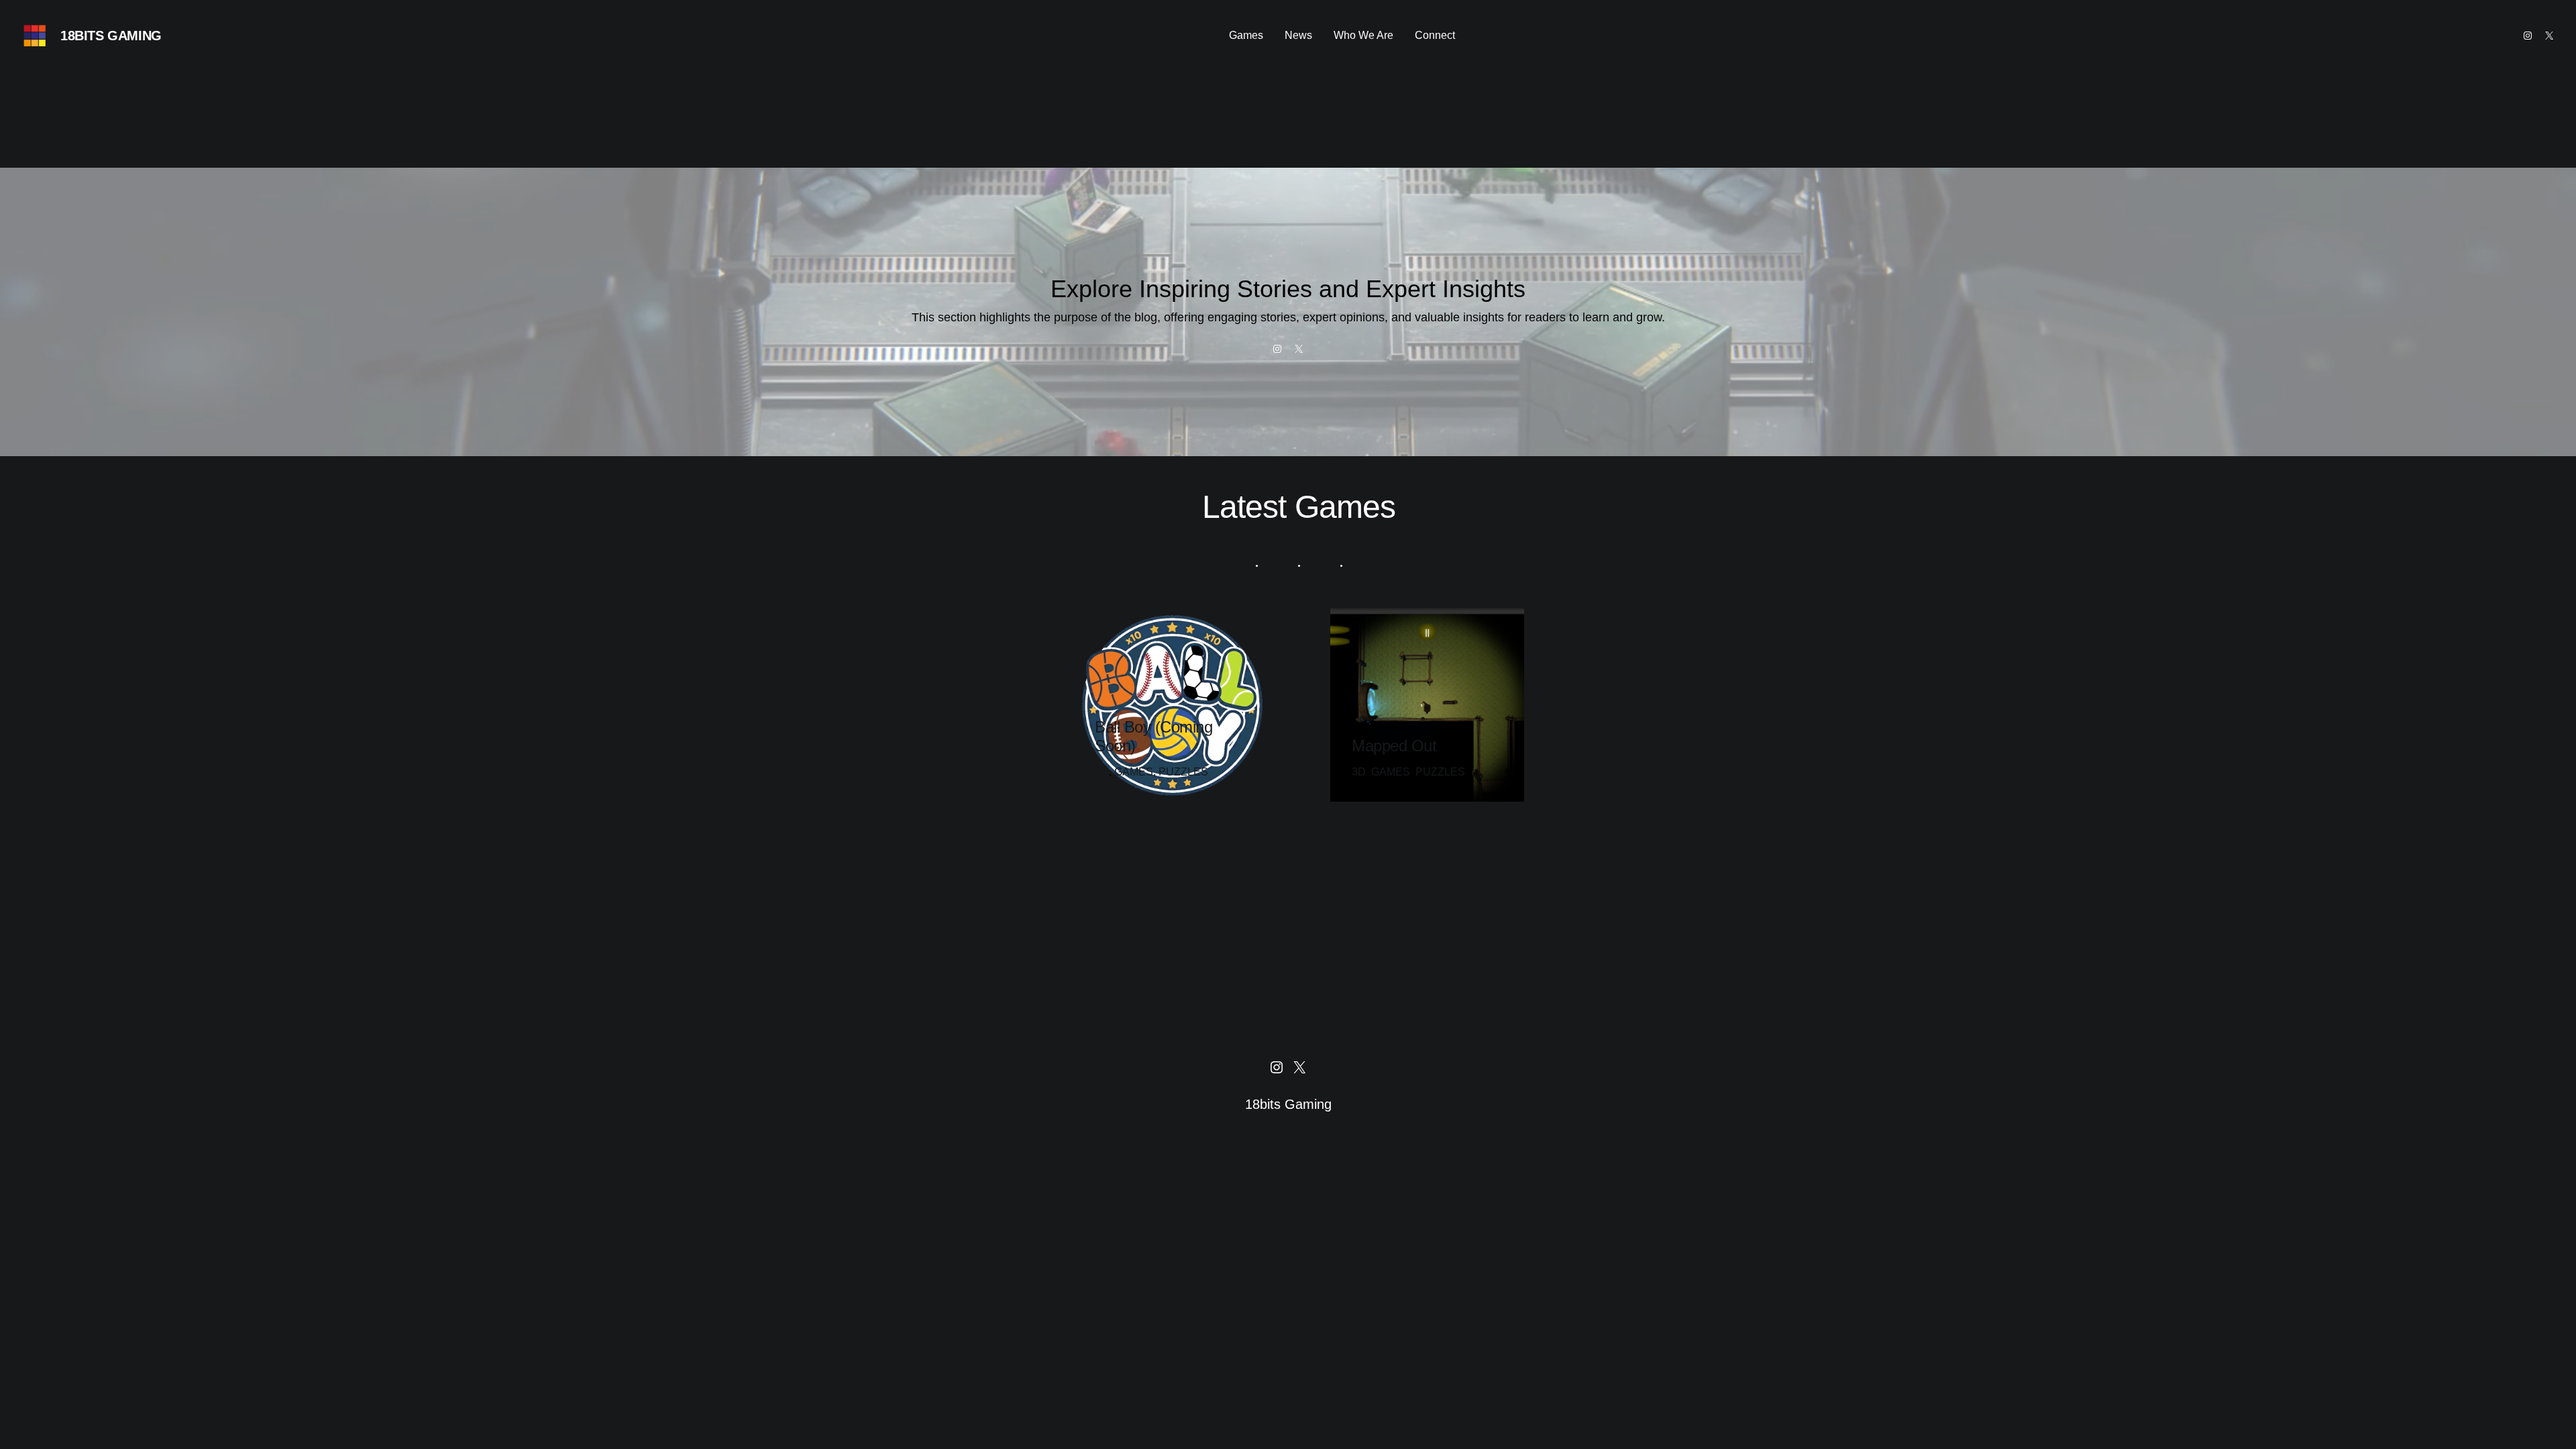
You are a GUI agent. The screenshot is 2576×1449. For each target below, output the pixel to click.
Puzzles (1183, 772)
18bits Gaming (111, 36)
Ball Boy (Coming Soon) (1153, 736)
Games (1134, 772)
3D (1102, 772)
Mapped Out (1394, 746)
